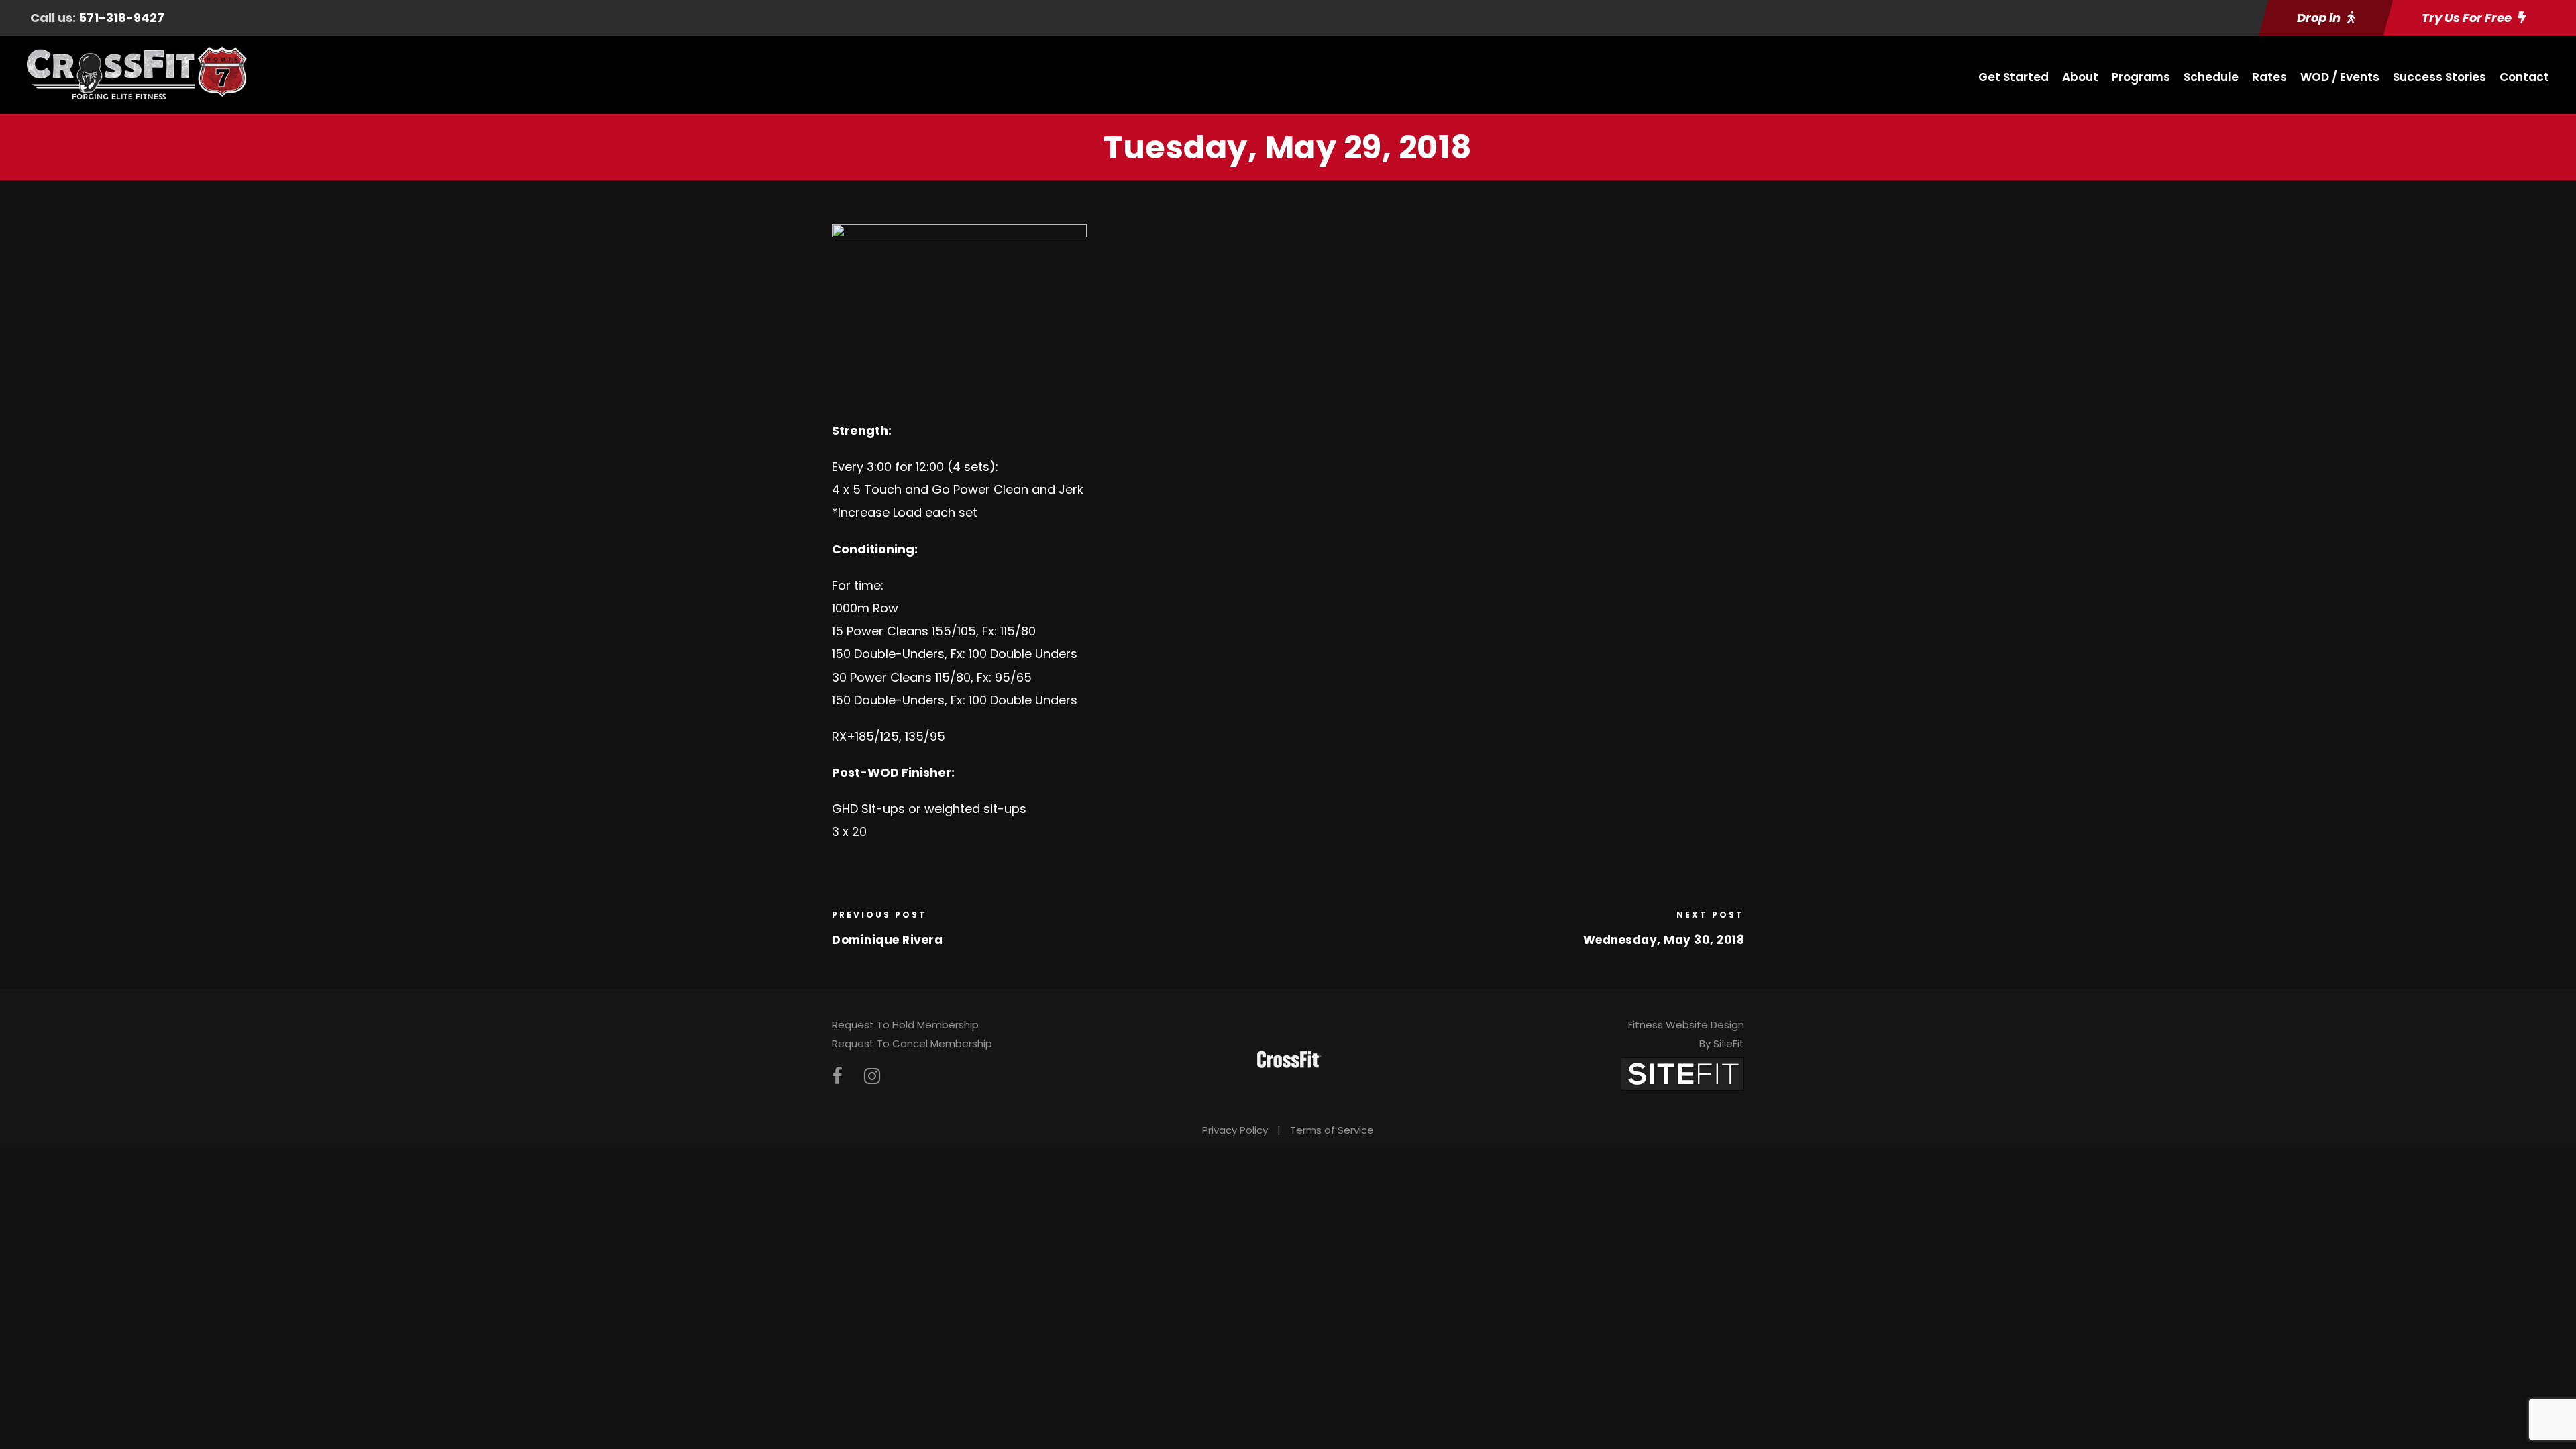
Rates (2269, 77)
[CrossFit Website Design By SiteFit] (1682, 1073)
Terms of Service (1332, 1130)
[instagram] (872, 1076)
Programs (2141, 77)
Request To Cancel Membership (912, 1043)
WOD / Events (2340, 77)
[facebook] (837, 1076)
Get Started (2014, 77)
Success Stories (2439, 77)
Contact (2524, 77)
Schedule (2211, 77)
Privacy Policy (1235, 1130)
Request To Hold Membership (905, 1025)
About (2080, 77)
